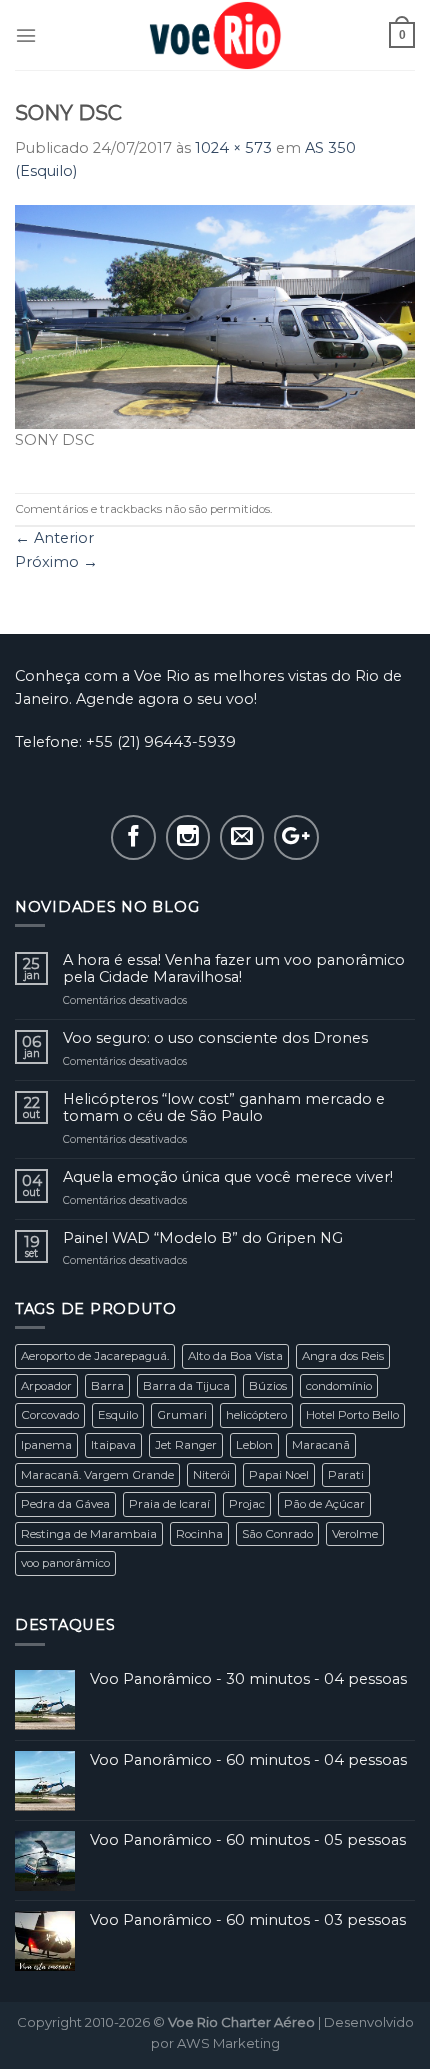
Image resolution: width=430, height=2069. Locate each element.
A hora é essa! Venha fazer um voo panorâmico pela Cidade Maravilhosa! (234, 969)
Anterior (54, 538)
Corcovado (50, 1415)
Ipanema (46, 1445)
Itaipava (113, 1445)
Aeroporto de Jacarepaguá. (95, 1356)
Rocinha (199, 1534)
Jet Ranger (186, 1445)
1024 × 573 (233, 148)
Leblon (254, 1445)
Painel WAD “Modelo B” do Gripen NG (203, 1238)
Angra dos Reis (343, 1356)
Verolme (355, 1534)
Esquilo (118, 1415)
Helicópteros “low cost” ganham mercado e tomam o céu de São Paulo (224, 1108)
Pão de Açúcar (324, 1504)
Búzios (268, 1386)
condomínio (339, 1386)
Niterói (211, 1475)
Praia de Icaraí (169, 1504)
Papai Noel (279, 1475)
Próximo (56, 562)
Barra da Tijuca (186, 1386)
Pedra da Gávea (65, 1504)
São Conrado (277, 1534)
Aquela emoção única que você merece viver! (228, 1177)
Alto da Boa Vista (235, 1356)
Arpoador (46, 1386)
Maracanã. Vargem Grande (97, 1475)
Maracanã (321, 1445)
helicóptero (256, 1415)
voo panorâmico (65, 1563)
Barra (107, 1386)
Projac (247, 1504)
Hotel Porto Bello (352, 1415)
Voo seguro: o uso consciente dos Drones (215, 1038)
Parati (346, 1475)
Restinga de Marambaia (89, 1534)
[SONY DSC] (215, 316)
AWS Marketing (228, 2043)
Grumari (182, 1415)
